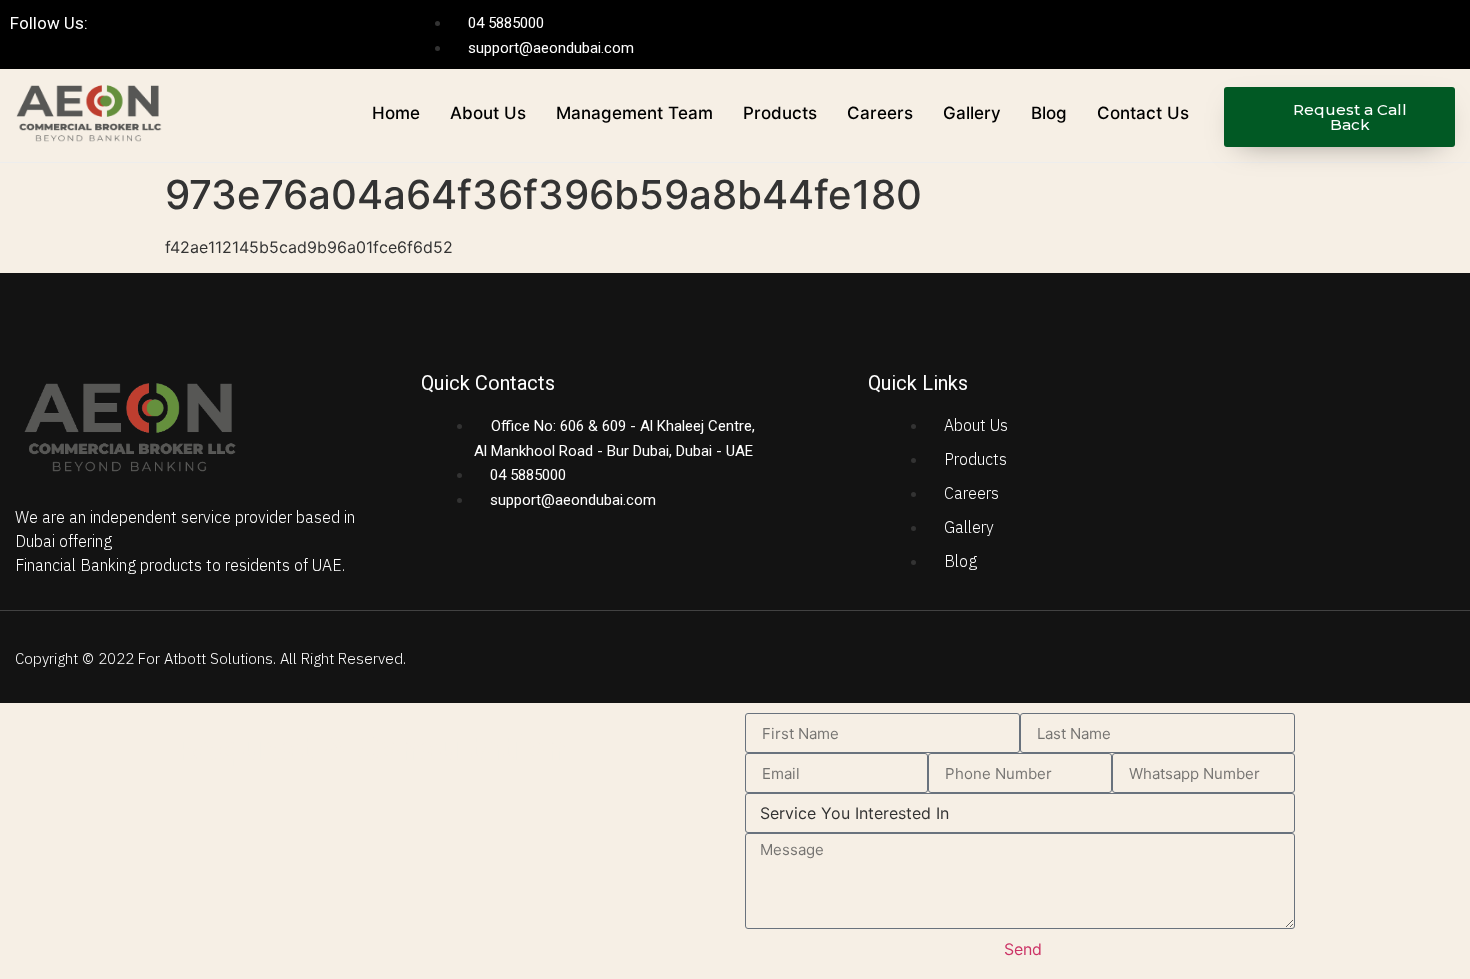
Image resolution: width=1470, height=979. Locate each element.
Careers (880, 113)
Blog (1049, 113)
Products (780, 113)
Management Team (634, 113)
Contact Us (1143, 113)
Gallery (972, 113)
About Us (488, 113)
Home (396, 113)
